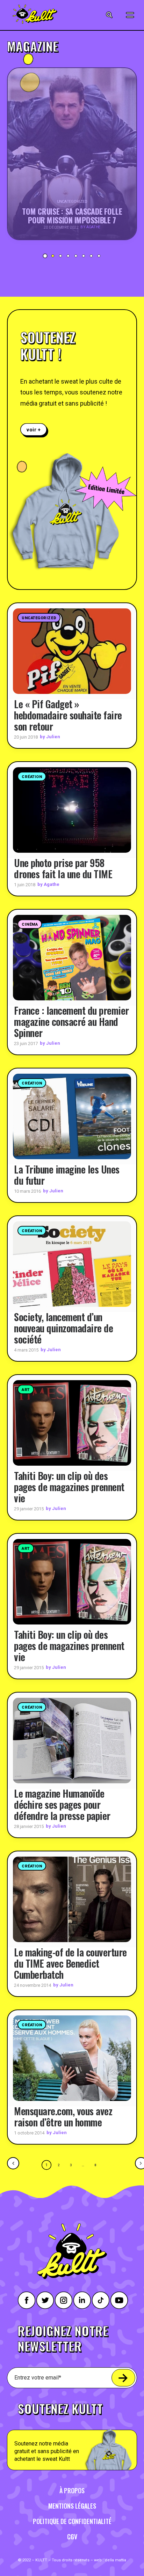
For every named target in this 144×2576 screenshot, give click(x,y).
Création (32, 777)
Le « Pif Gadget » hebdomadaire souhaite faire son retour (68, 715)
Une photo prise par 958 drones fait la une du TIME (63, 868)
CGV (72, 2537)
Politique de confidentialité (72, 2521)
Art (26, 1390)
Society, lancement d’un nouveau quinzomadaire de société (63, 1328)
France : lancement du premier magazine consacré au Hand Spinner (71, 1021)
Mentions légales (72, 2506)
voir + (34, 430)
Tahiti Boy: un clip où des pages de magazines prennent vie (69, 1487)
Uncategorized (39, 618)
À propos (72, 2490)
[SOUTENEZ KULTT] (72, 2432)
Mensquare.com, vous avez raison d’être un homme (63, 2116)
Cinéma (30, 924)
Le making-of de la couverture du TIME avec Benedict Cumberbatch (70, 1963)
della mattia (116, 2560)
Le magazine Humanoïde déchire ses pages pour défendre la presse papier (62, 1804)
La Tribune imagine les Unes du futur (67, 1175)
